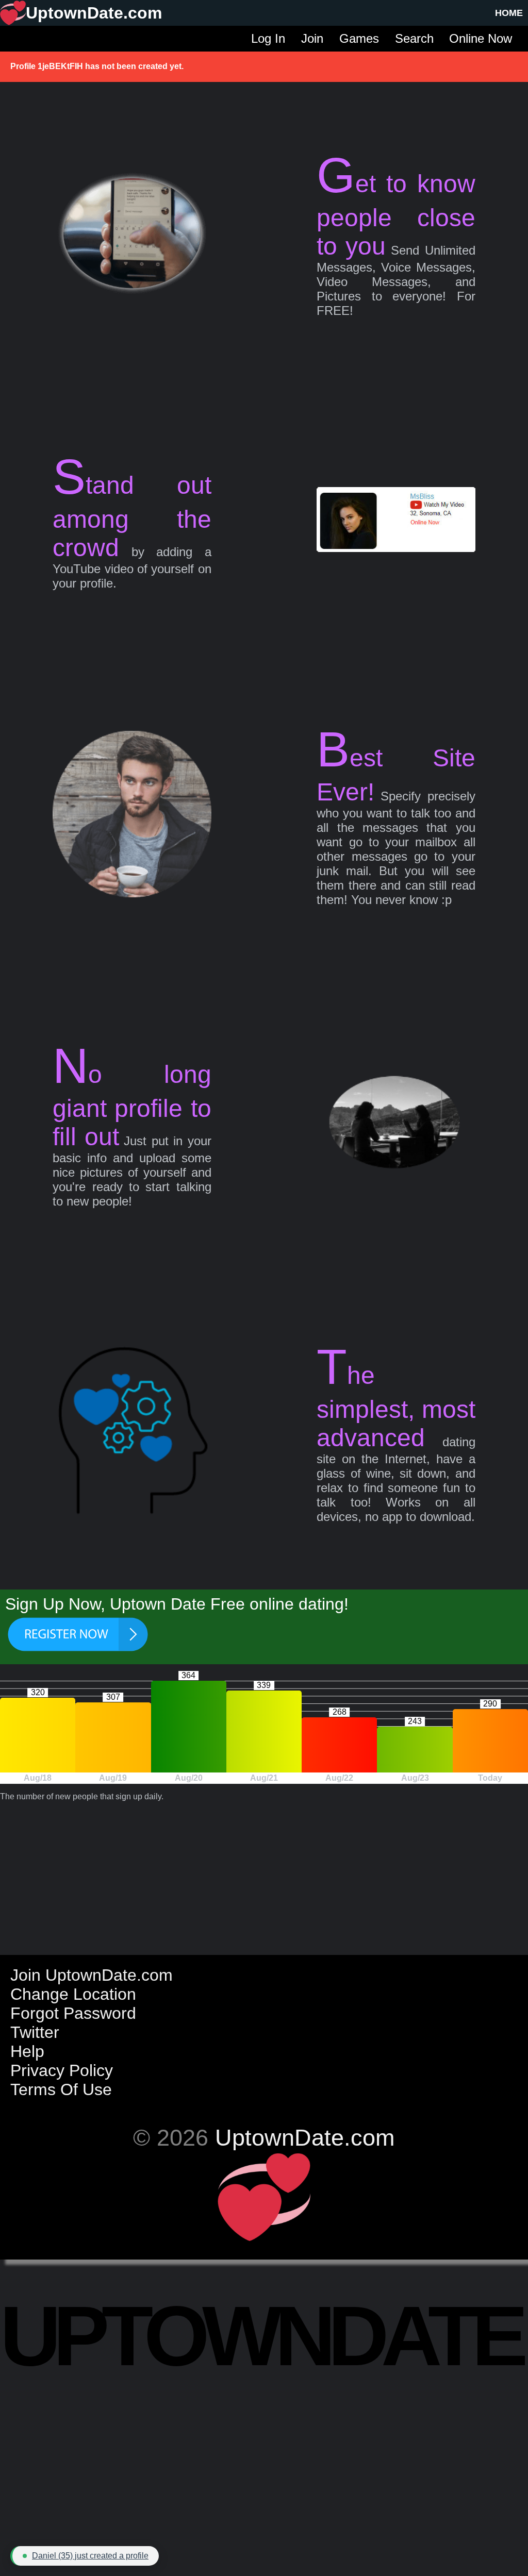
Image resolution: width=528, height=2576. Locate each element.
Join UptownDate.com (92, 1975)
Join (312, 38)
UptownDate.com (305, 2137)
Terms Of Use (61, 2089)
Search (414, 38)
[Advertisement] (264, 1874)
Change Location (73, 1994)
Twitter (35, 2032)
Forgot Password (73, 2013)
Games (359, 38)
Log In (268, 38)
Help (27, 2051)
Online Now (481, 38)
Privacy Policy (62, 2070)
